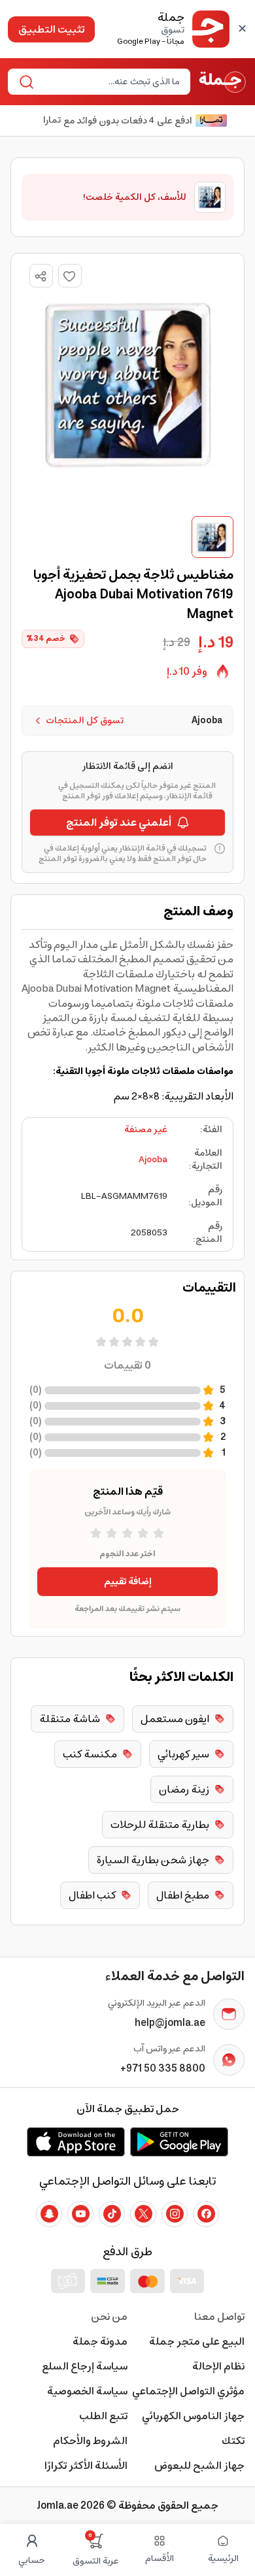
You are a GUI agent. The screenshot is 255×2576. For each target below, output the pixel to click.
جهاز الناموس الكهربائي (193, 2416)
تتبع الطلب (103, 2416)
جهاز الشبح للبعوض (199, 2466)
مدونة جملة (100, 2341)
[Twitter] (143, 2214)
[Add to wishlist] (70, 276)
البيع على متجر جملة (197, 2341)
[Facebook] (206, 2214)
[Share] (41, 276)
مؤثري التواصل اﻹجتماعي (188, 2391)
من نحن (109, 2317)
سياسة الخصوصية (87, 2391)
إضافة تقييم (128, 1582)
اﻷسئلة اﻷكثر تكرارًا (86, 2466)
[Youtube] (80, 2214)
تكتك (233, 2441)
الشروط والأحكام (90, 2441)
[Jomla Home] (223, 82)
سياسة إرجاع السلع (85, 2366)
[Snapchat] (49, 2214)
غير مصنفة (146, 1130)
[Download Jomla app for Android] (179, 2142)
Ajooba (153, 1160)
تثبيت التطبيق (51, 29)
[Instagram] (175, 2214)
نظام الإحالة (218, 2366)
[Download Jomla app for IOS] (76, 2142)
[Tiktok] (112, 2214)
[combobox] (110, 82)
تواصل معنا (219, 2317)
